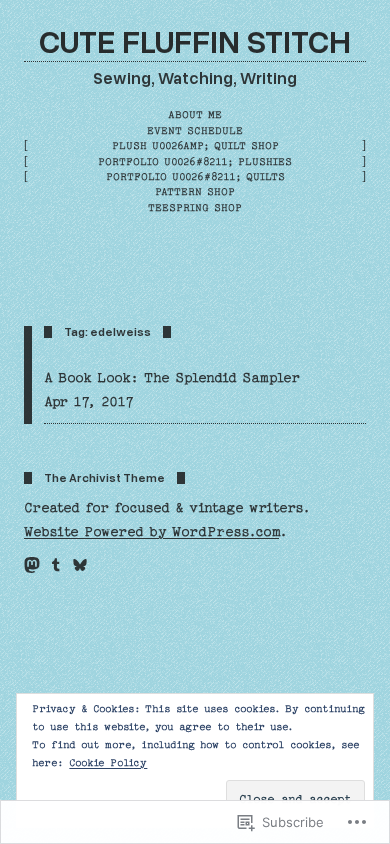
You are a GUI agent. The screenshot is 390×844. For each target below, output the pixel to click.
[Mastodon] (32, 565)
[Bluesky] (80, 565)
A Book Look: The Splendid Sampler (172, 378)
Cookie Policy (108, 763)
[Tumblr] (56, 565)
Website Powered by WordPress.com (151, 532)
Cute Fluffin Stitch (195, 40)
